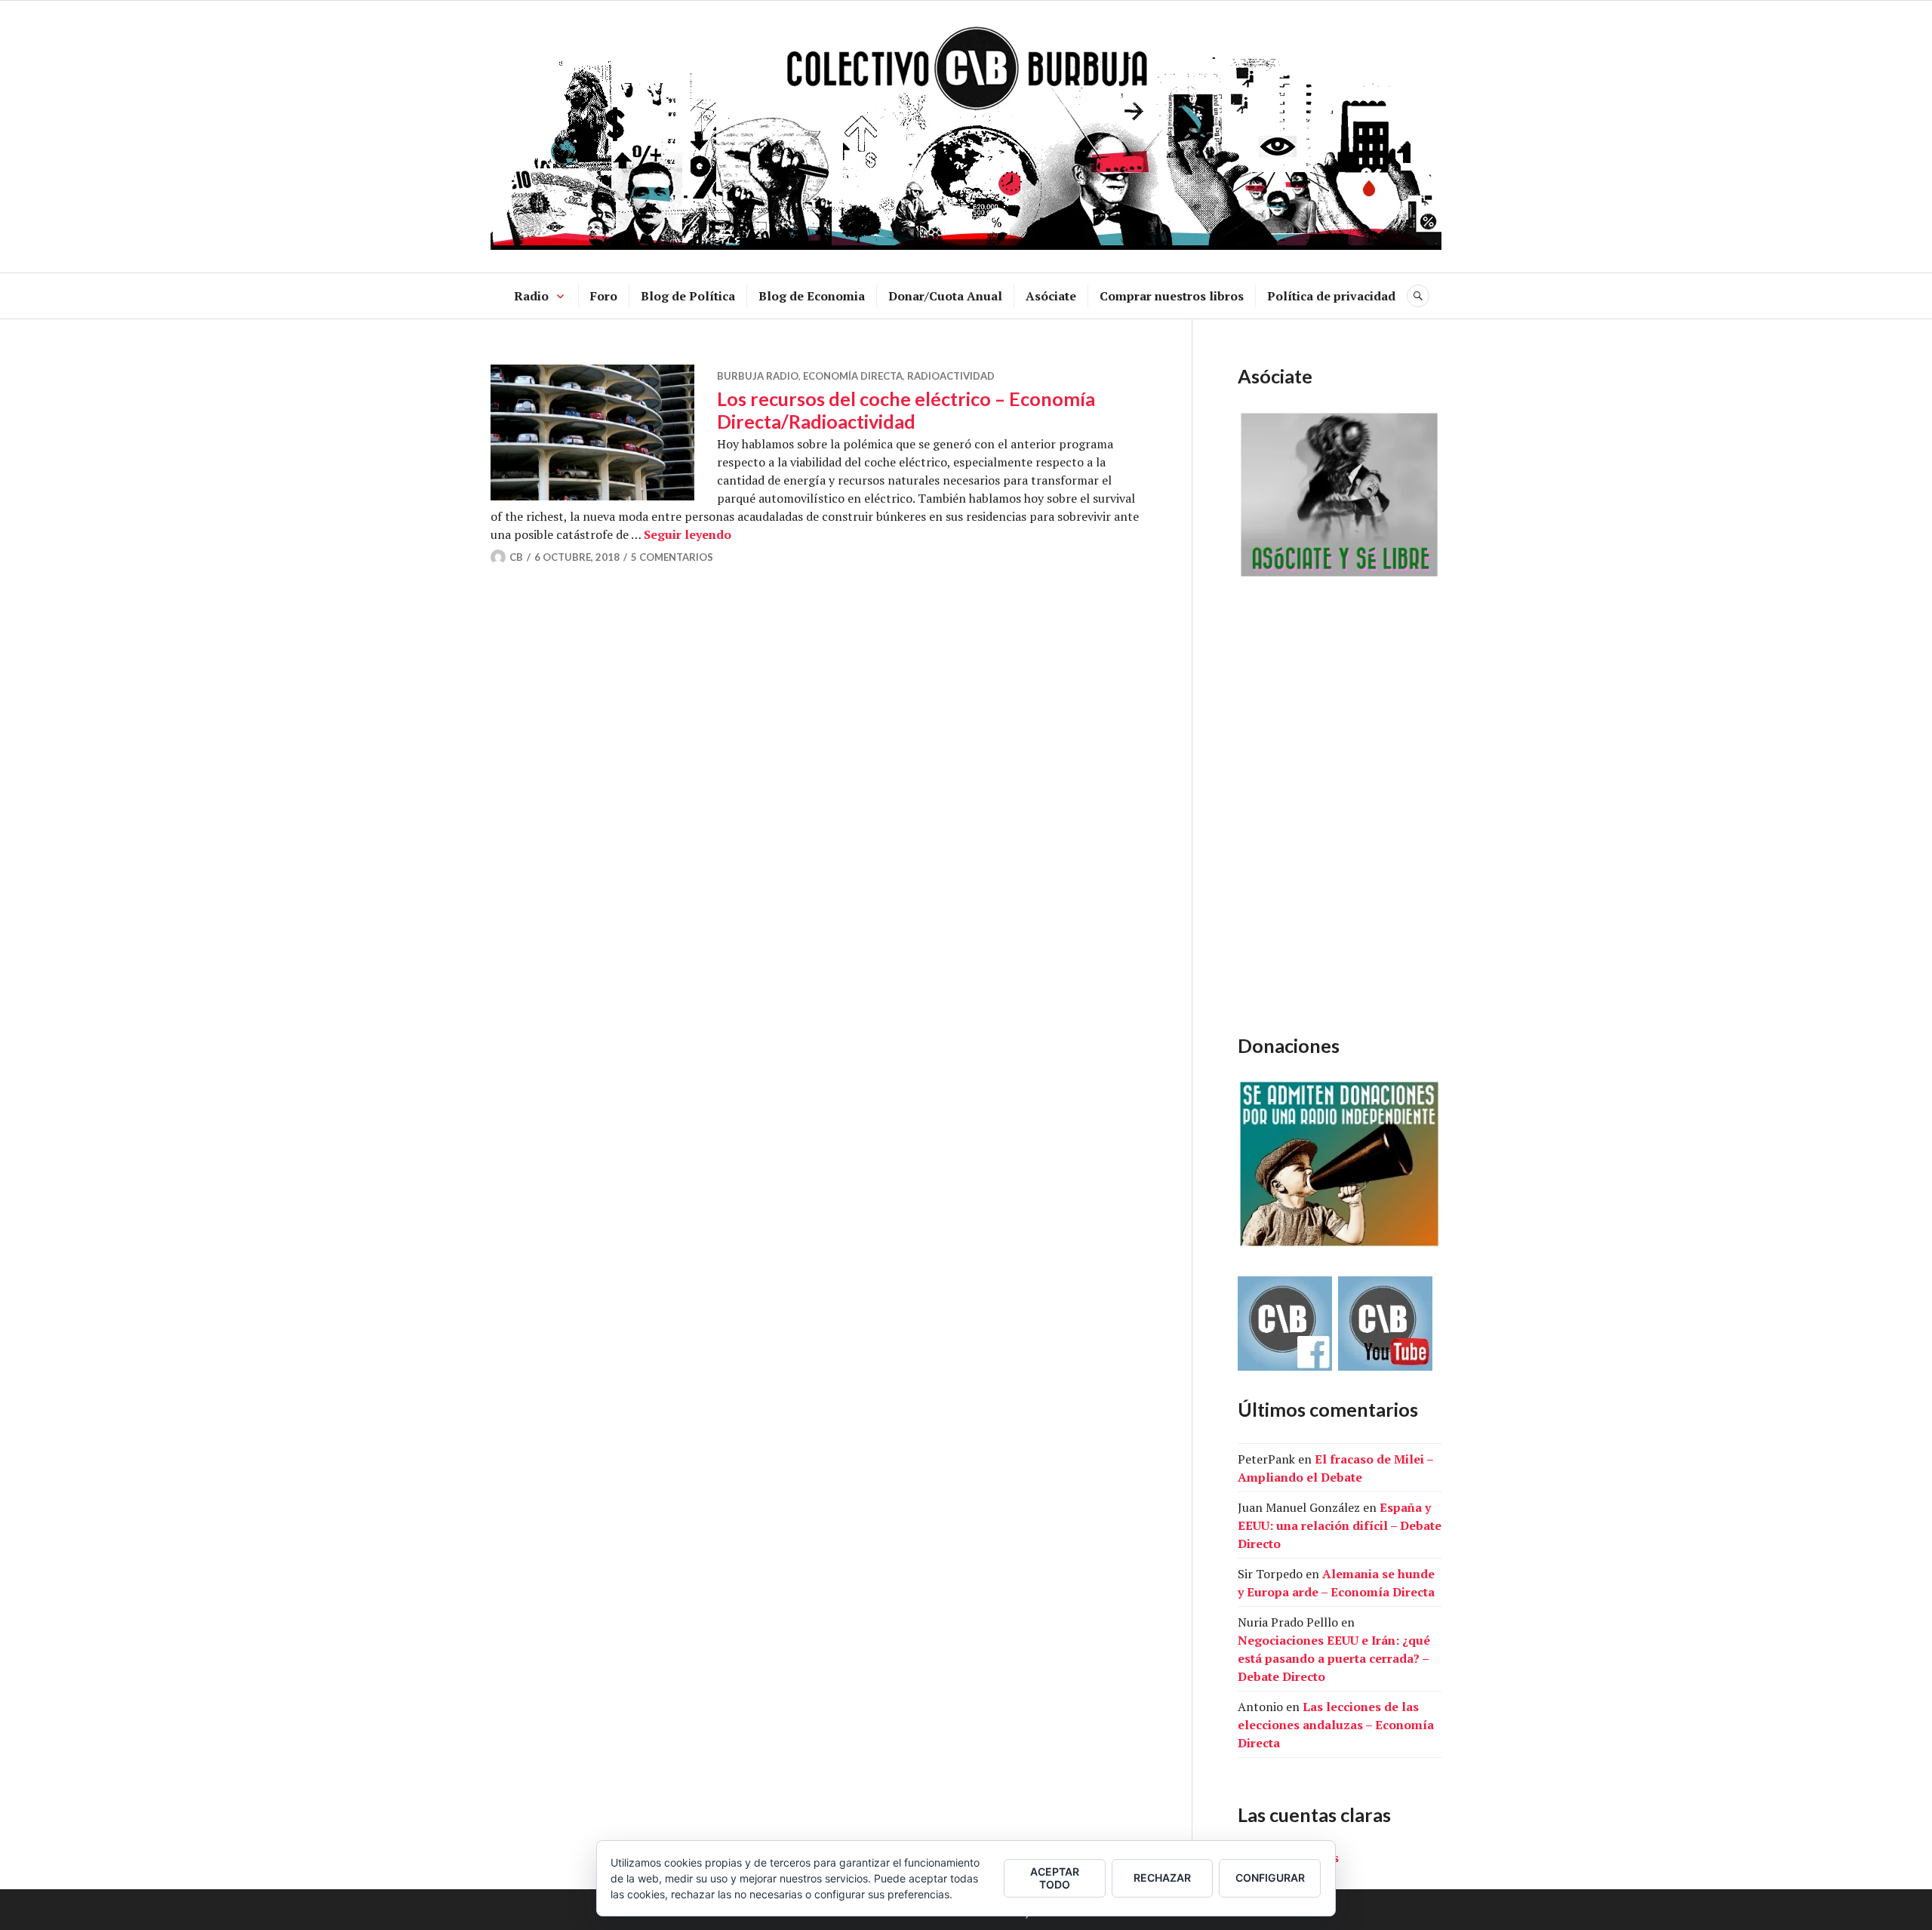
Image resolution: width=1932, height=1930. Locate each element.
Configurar (1270, 1878)
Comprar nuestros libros (1172, 296)
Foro (604, 296)
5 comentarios (672, 557)
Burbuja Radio (758, 376)
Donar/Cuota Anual (945, 296)
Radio (531, 296)
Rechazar (1162, 1878)
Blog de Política (688, 296)
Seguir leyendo (688, 534)
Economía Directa (853, 376)
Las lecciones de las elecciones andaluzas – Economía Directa (1336, 1725)
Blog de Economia (812, 296)
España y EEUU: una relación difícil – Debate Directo (1340, 1525)
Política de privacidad (1331, 296)
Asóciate (1051, 296)
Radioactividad (951, 376)
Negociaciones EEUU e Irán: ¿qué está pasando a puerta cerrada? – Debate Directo (1334, 1658)
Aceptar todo (1055, 1878)
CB (516, 557)
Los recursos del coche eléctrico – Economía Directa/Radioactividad (906, 410)
